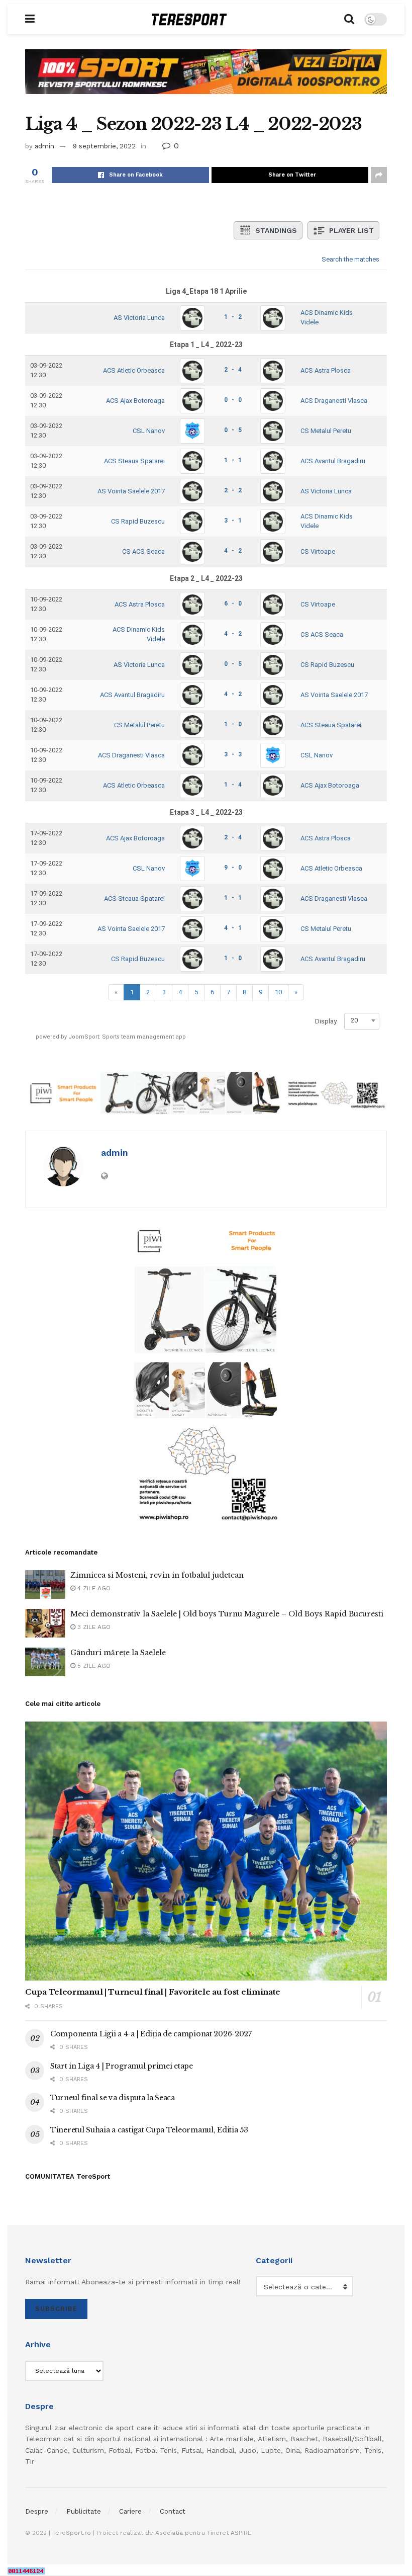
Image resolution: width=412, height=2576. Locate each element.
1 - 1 (233, 460)
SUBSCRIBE (56, 2309)
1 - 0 (233, 724)
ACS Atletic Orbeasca (134, 370)
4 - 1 (233, 928)
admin (44, 146)
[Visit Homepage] (189, 19)
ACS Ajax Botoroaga (135, 401)
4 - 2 (233, 551)
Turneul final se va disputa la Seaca (113, 2098)
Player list (351, 230)
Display (326, 1021)
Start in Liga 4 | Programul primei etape (122, 2066)
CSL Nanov (149, 431)
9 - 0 (233, 868)
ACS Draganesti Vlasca (334, 401)
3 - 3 (233, 754)
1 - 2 (233, 317)
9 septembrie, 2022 (104, 146)
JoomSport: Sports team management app (127, 1037)
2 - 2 (233, 490)
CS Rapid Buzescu (138, 521)
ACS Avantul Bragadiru (333, 461)
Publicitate (84, 2511)
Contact (173, 2511)
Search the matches (350, 259)
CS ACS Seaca (143, 551)
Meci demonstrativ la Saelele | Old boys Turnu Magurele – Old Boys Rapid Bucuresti (227, 1614)
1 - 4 (233, 785)
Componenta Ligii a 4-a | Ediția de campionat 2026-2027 (151, 2034)
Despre (37, 2511)
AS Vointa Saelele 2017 (131, 491)
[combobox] (362, 1020)
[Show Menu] (30, 19)
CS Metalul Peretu (326, 431)
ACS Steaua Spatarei (134, 461)
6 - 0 (233, 604)
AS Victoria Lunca (139, 318)
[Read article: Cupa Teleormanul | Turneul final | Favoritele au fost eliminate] (206, 1851)
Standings (276, 230)
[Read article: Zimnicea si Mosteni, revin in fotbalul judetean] (45, 1584)
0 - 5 (233, 430)
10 (278, 992)
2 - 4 (233, 370)
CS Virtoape (318, 551)
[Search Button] (349, 19)
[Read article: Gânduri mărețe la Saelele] (45, 1662)
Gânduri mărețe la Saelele (118, 1653)
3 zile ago (93, 1627)
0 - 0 (233, 400)
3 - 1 (233, 521)
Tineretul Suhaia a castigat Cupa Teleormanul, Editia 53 (149, 2130)
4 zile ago (93, 1588)
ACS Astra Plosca (326, 370)
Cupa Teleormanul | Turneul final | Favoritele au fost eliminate (153, 1992)
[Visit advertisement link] (206, 79)
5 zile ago (93, 1666)
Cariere (130, 2511)
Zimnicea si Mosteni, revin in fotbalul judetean (157, 1575)
